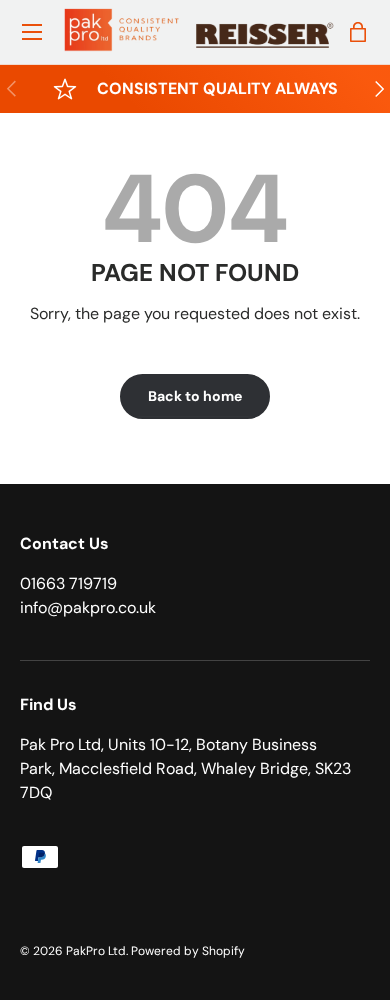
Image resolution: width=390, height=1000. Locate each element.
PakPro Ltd (96, 951)
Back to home (195, 396)
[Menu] (32, 32)
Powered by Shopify (188, 951)
